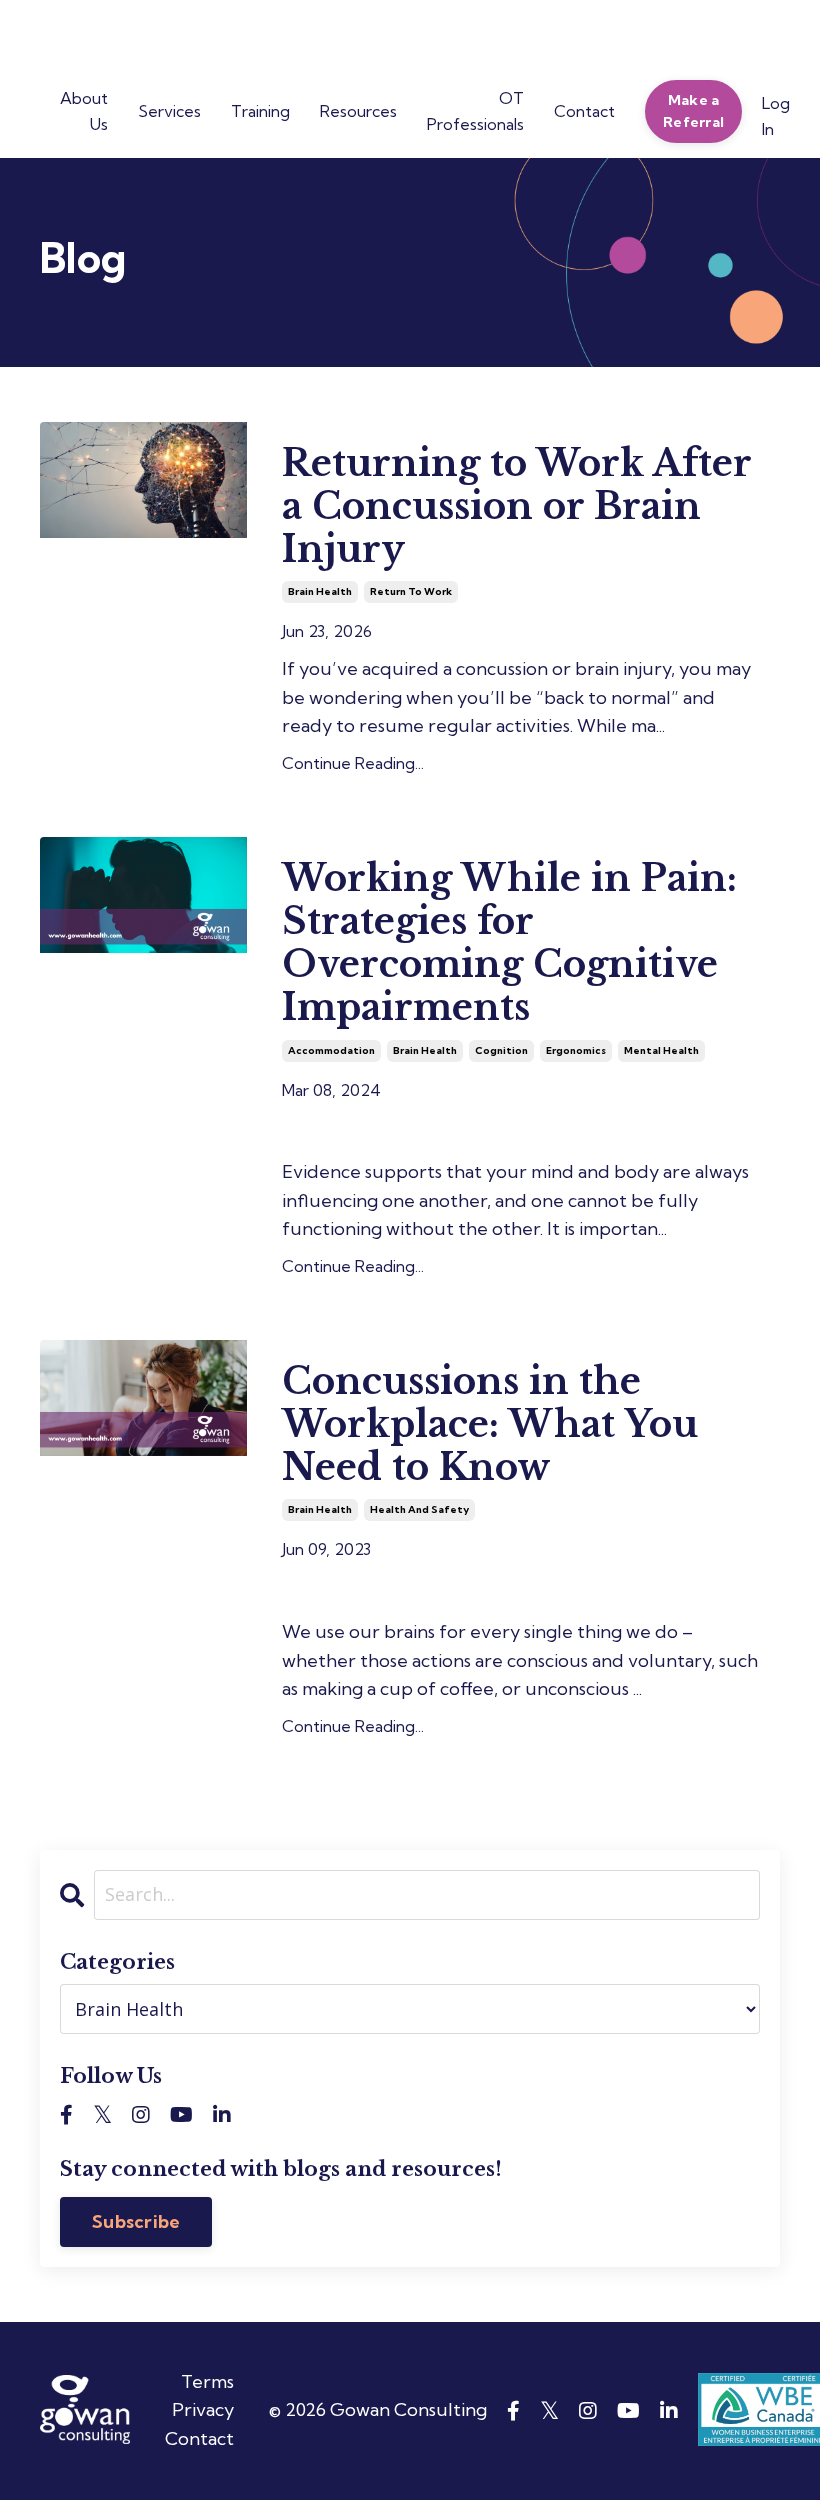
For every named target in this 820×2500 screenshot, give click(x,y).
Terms (207, 2381)
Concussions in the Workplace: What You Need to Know (490, 1425)
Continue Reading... (353, 763)
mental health (661, 1050)
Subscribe (136, 2221)
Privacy (203, 2409)
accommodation (331, 1050)
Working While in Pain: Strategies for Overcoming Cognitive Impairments (509, 943)
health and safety (419, 1509)
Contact (199, 2438)
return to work (411, 591)
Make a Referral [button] (693, 111)
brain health (320, 591)
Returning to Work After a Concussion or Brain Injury (516, 507)
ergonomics (576, 1050)
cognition (501, 1050)
